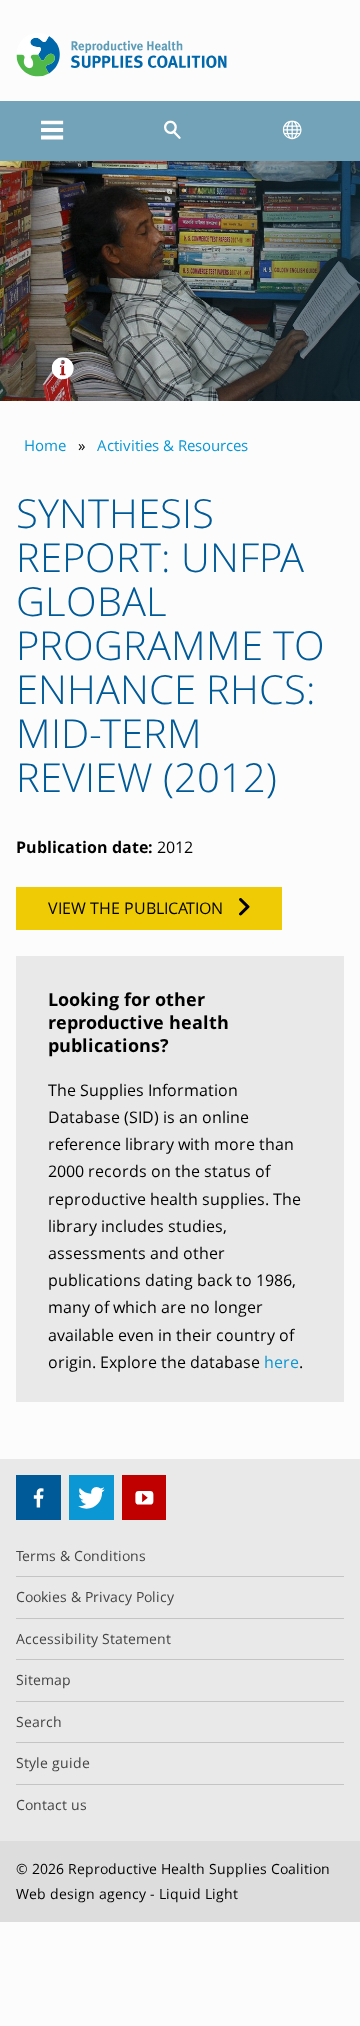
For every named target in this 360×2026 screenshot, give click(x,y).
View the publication (135, 908)
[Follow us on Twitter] (91, 1497)
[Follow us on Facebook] (38, 1497)
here (281, 1362)
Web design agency (81, 1893)
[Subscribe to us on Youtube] (144, 1497)
